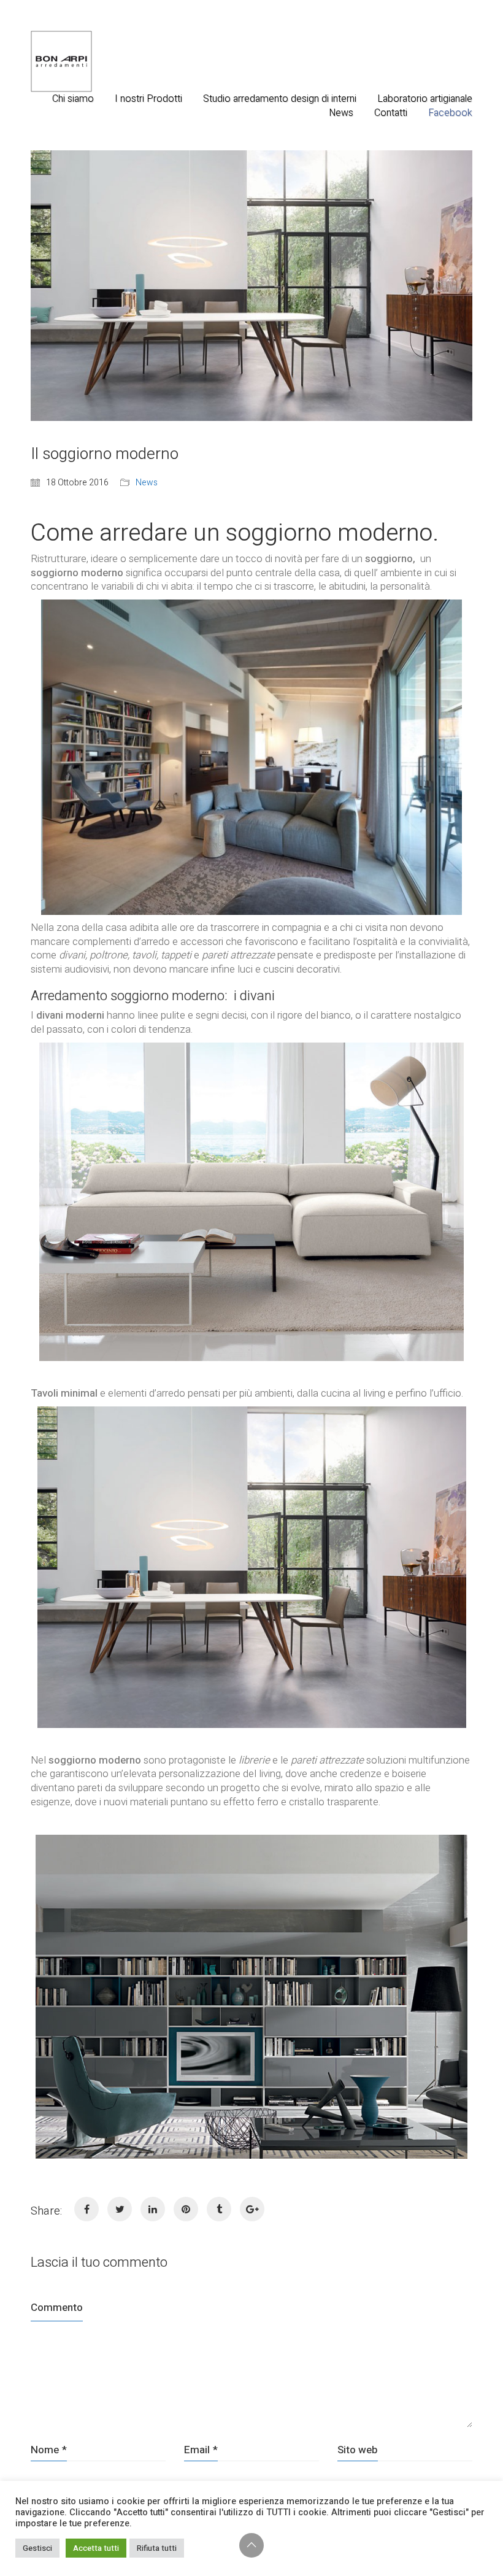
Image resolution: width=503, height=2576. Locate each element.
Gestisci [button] (37, 2548)
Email (201, 2450)
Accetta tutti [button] (96, 2548)
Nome (49, 2450)
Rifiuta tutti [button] (157, 2548)
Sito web (358, 2450)
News (147, 483)
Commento (57, 2308)
